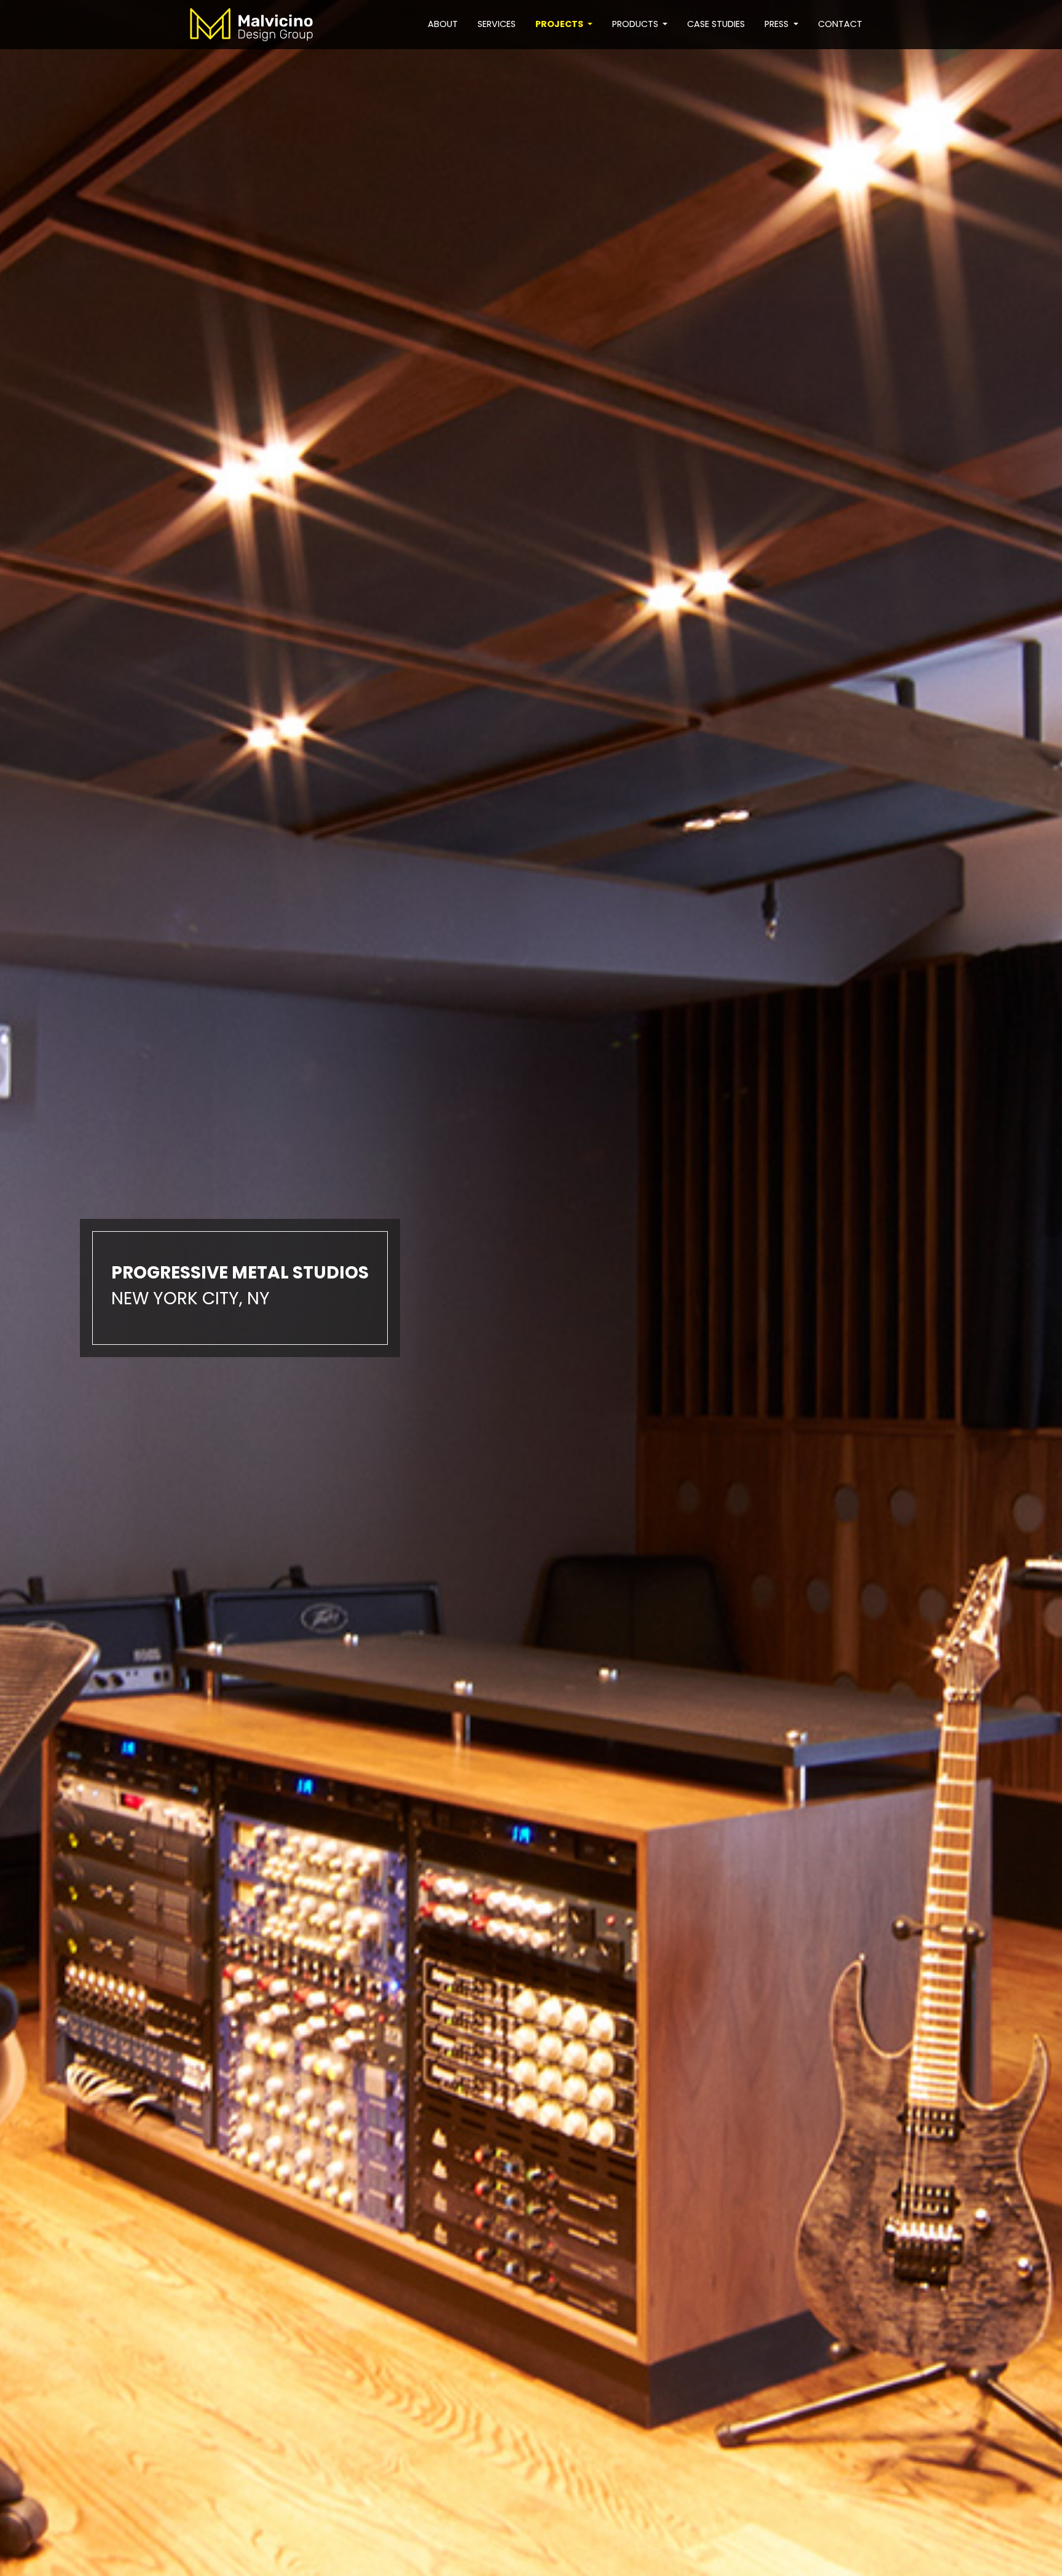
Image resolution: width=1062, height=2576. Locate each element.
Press (778, 24)
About (443, 24)
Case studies (716, 24)
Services (497, 24)
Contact (840, 24)
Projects (560, 24)
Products (636, 24)
